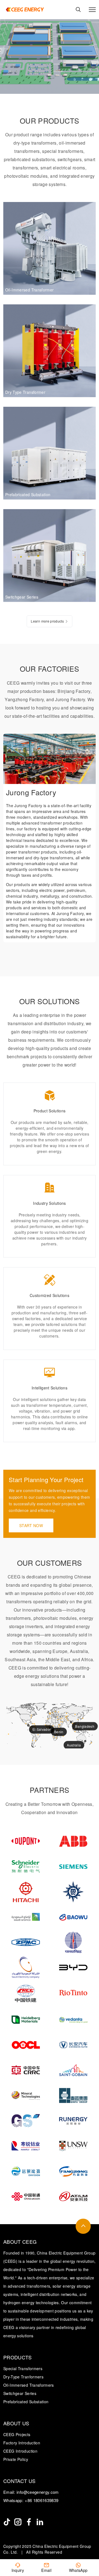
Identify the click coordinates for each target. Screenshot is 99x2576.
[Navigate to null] (7, 2522)
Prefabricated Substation (26, 2402)
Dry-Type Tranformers (23, 2377)
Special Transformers (23, 2368)
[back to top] (83, 2226)
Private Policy (16, 2459)
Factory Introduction (22, 2443)
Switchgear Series (20, 2393)
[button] (79, 743)
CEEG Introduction (20, 2451)
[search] (78, 10)
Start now (31, 1525)
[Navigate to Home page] (25, 10)
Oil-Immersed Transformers (29, 2385)
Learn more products (47, 621)
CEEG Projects (17, 2434)
